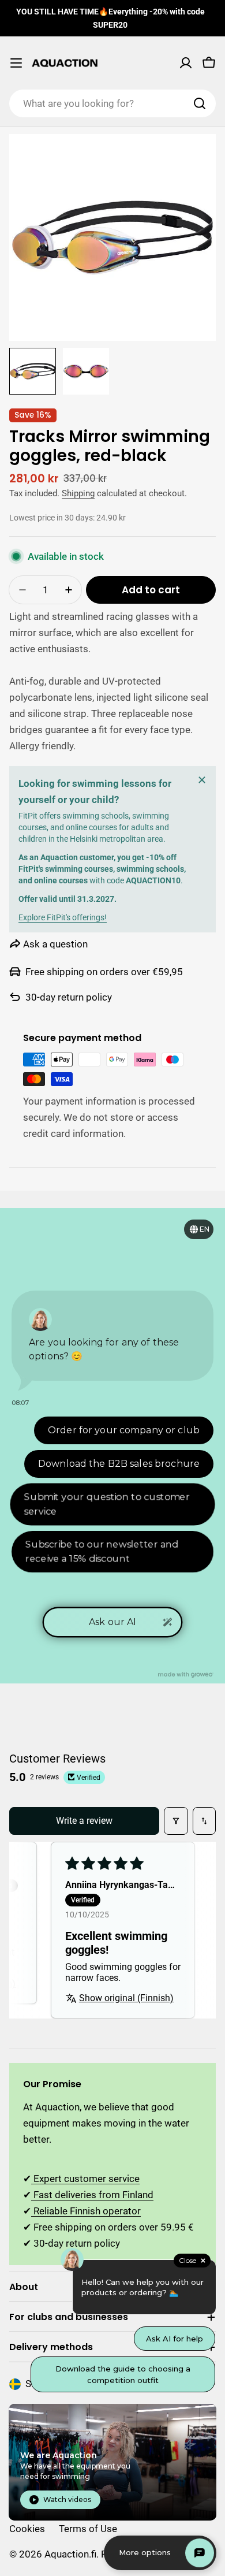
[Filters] (176, 1821)
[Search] (200, 103)
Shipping (78, 493)
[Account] (186, 63)
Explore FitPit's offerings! (63, 917)
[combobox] (112, 103)
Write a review (84, 1821)
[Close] (202, 780)
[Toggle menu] (16, 63)
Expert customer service (85, 2179)
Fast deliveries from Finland (92, 2195)
